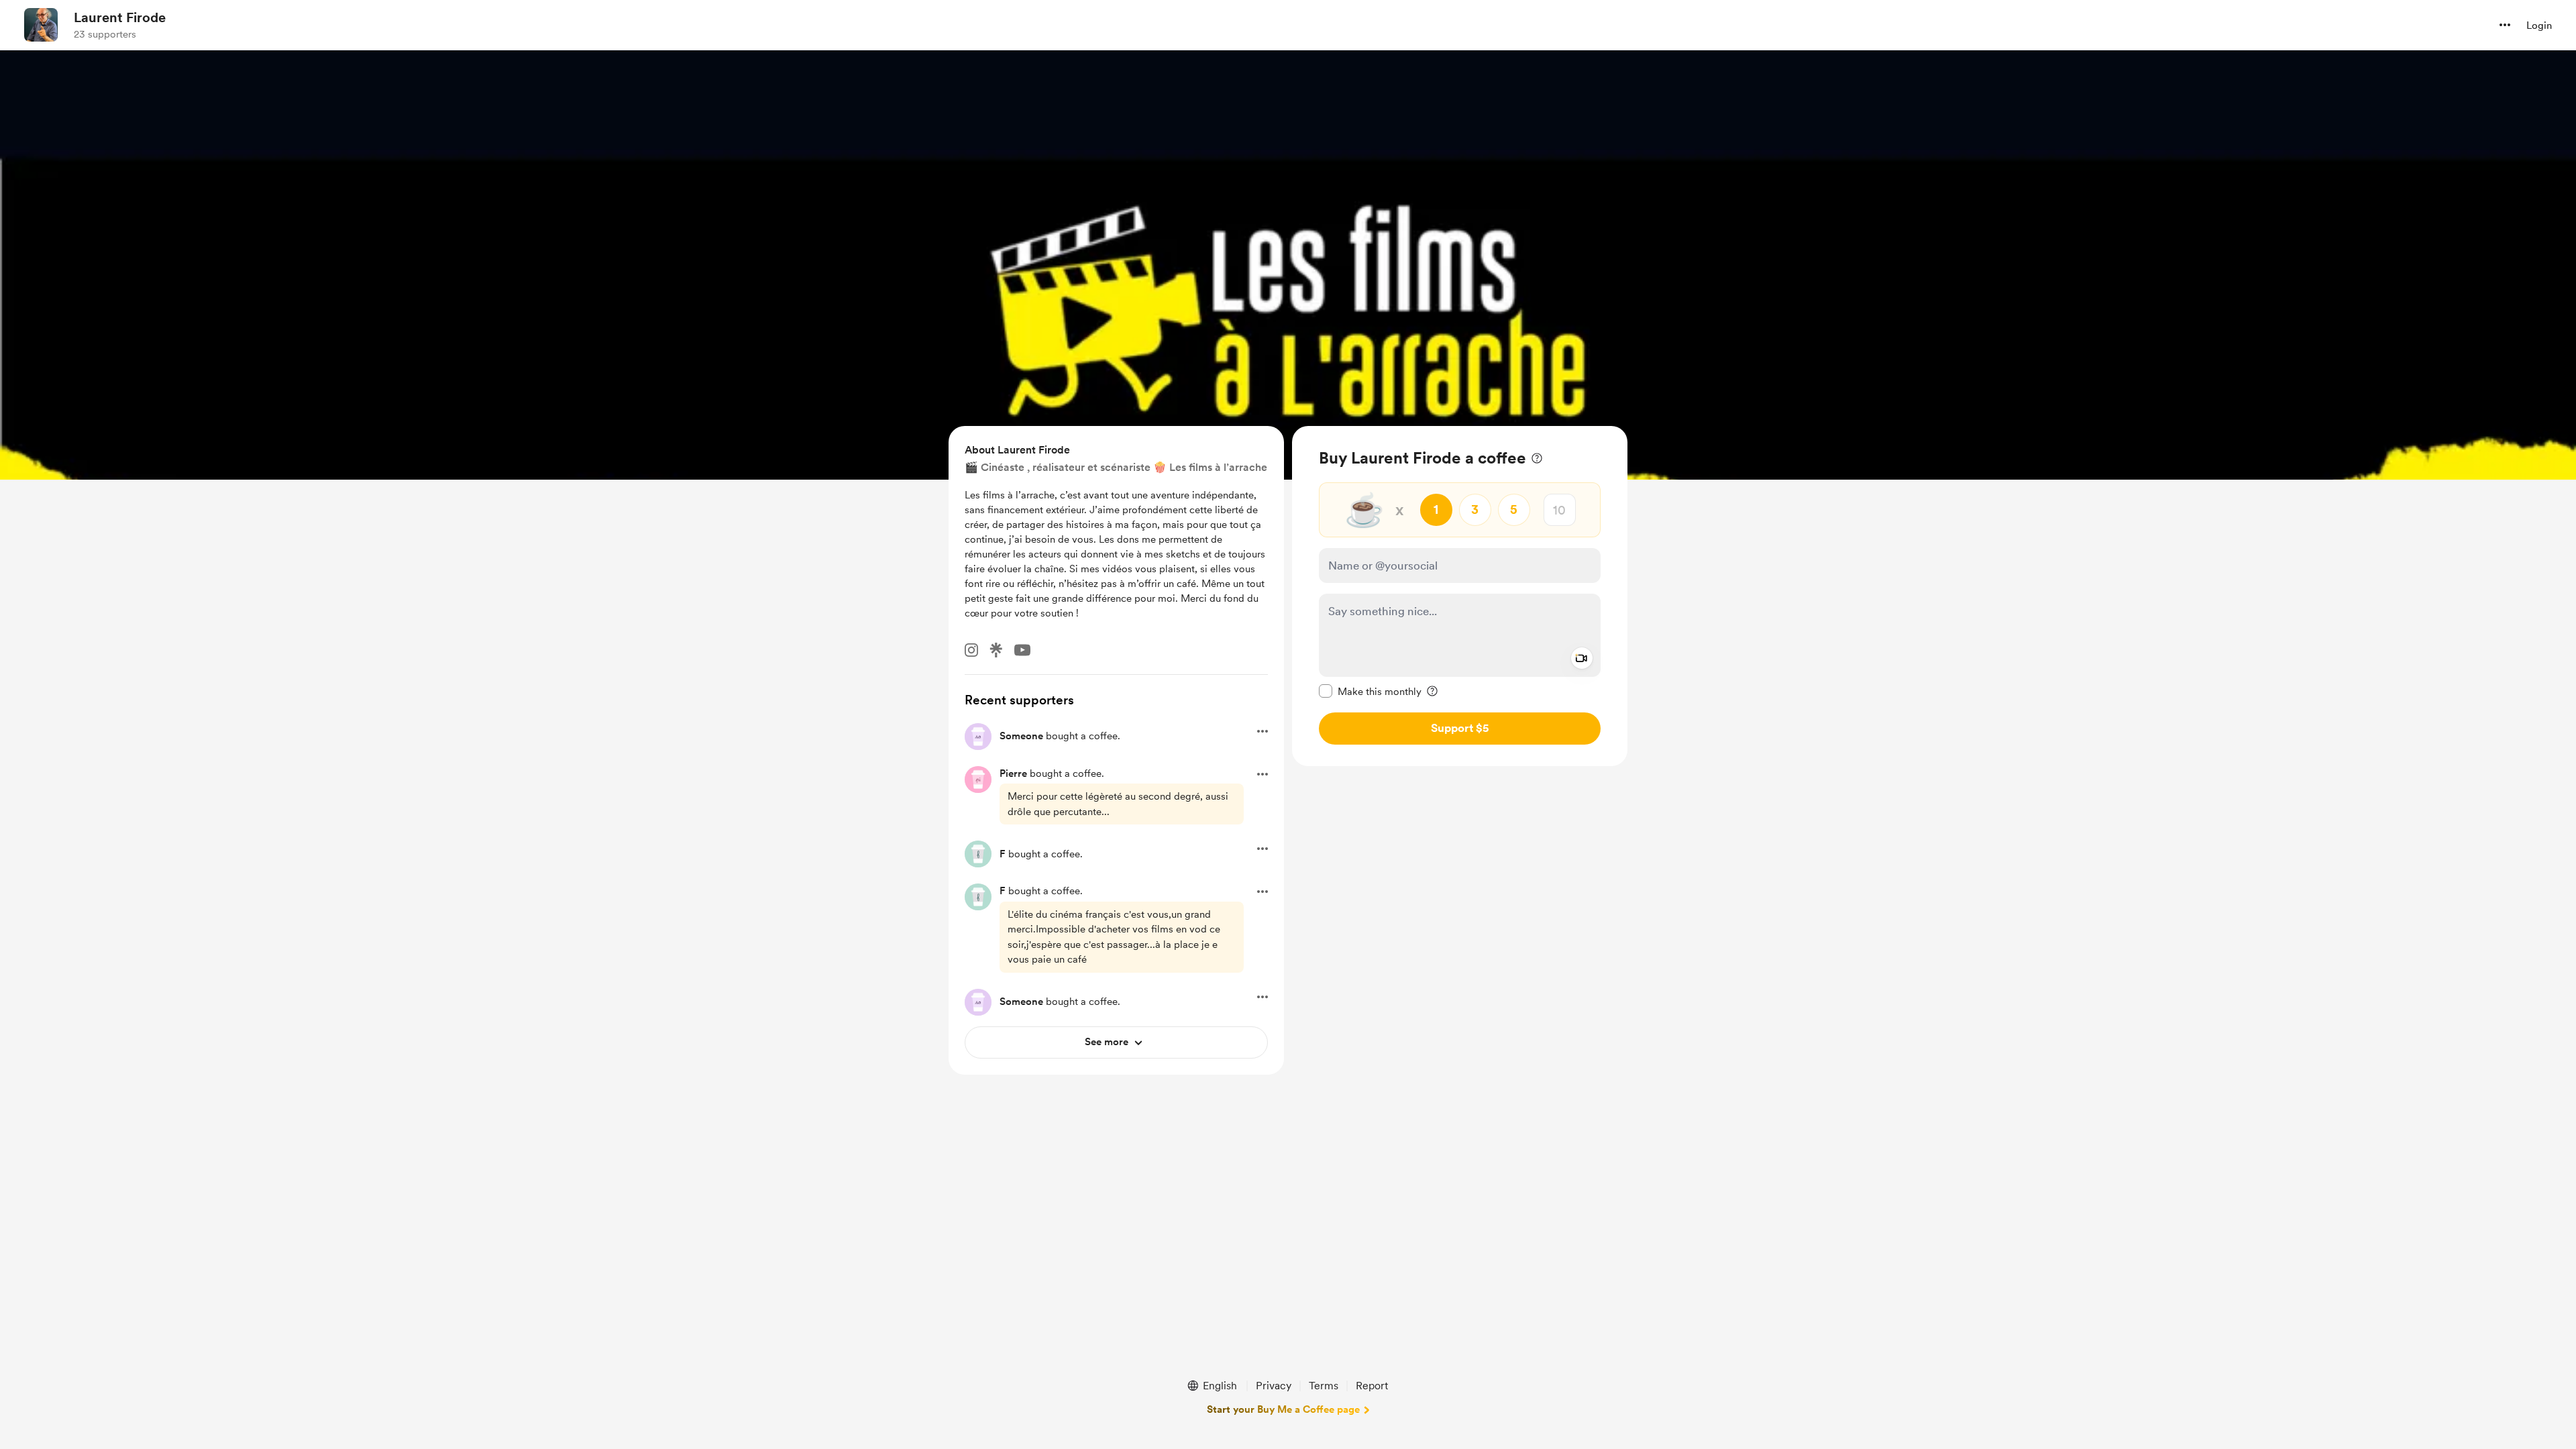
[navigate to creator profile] (41, 25)
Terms (1324, 1386)
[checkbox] (1370, 691)
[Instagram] (971, 650)
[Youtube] (1022, 650)
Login (2539, 25)
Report (1372, 1386)
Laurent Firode (120, 17)
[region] (1460, 596)
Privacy (1274, 1386)
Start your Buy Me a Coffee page (1283, 1409)
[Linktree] (996, 650)
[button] (2505, 25)
